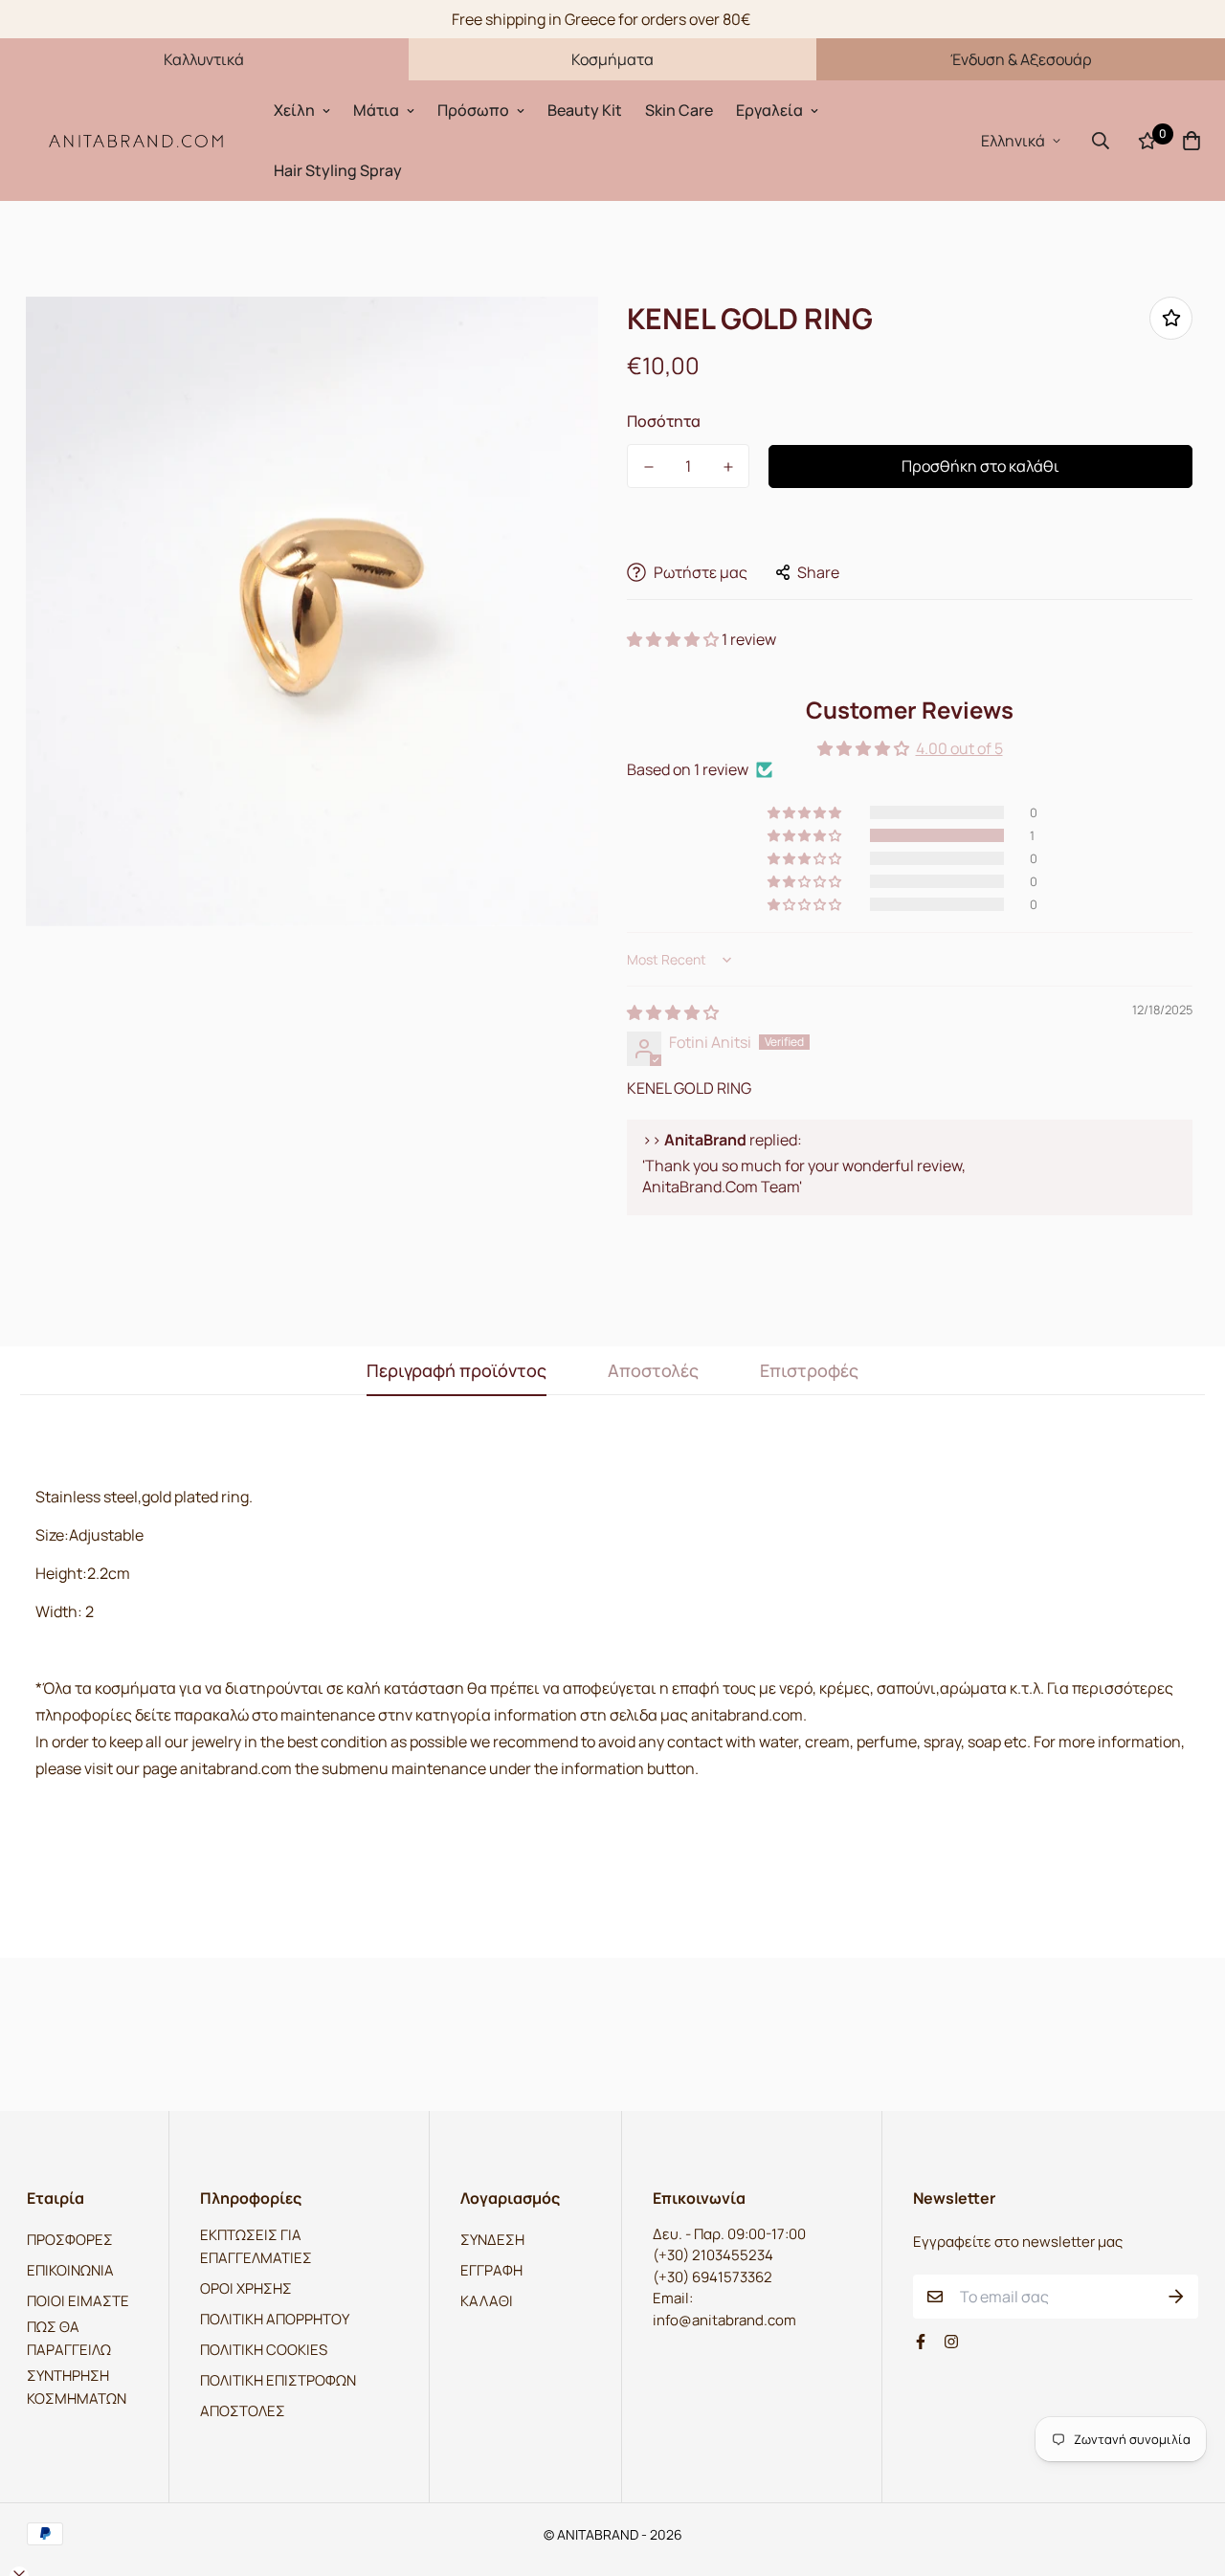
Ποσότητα (664, 421)
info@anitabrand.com (724, 2320)
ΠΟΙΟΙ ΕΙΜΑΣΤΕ (78, 2301)
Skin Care (679, 110)
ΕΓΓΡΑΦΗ (491, 2270)
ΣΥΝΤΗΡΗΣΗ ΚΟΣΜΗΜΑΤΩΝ (77, 2387)
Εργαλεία (769, 110)
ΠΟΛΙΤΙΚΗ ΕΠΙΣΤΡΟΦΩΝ (278, 2380)
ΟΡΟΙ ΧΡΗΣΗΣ (246, 2288)
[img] (673, 1012)
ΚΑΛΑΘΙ (487, 2301)
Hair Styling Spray (338, 170)
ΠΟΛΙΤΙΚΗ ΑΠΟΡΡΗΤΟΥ (275, 2319)
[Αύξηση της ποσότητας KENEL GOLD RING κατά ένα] (728, 467)
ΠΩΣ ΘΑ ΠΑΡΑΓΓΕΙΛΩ (69, 2338)
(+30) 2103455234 (713, 2255)
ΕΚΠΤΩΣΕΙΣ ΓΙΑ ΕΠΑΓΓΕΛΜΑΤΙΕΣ (256, 2246)
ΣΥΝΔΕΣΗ (492, 2240)
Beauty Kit (585, 110)
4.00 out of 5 (959, 748)
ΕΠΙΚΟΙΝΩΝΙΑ (70, 2270)
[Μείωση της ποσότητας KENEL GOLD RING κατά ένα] (648, 467)
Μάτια (376, 110)
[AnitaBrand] (137, 140)
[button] (674, 639)
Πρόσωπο (473, 110)
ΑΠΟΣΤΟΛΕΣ (243, 2411)
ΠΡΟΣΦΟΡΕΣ (70, 2240)
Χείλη (294, 110)
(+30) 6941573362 (713, 2277)
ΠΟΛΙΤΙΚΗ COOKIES (264, 2350)
